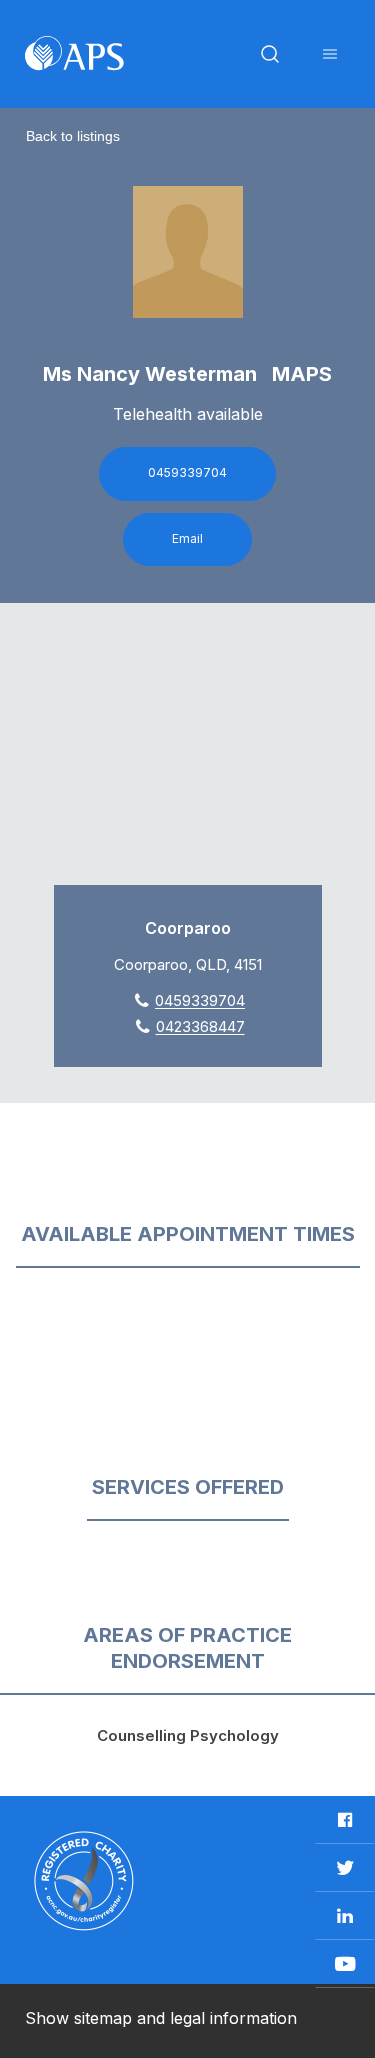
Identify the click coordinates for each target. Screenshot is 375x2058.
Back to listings (73, 136)
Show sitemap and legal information (161, 2018)
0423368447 (200, 1026)
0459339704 (187, 472)
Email (187, 538)
